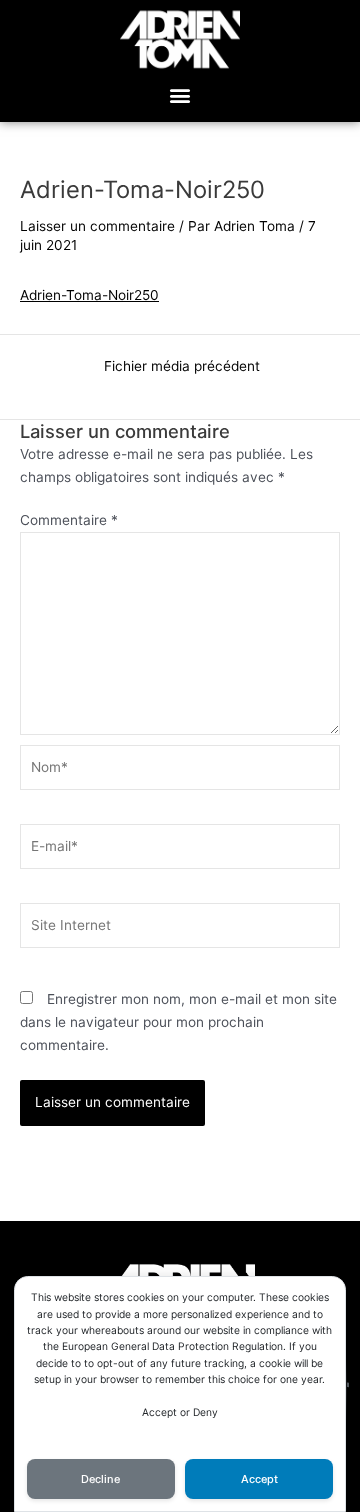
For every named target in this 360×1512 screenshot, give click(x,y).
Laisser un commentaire (97, 226)
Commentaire (69, 520)
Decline (100, 1479)
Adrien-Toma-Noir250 (89, 295)
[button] (180, 95)
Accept (259, 1479)
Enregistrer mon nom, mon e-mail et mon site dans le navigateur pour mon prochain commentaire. (178, 1021)
